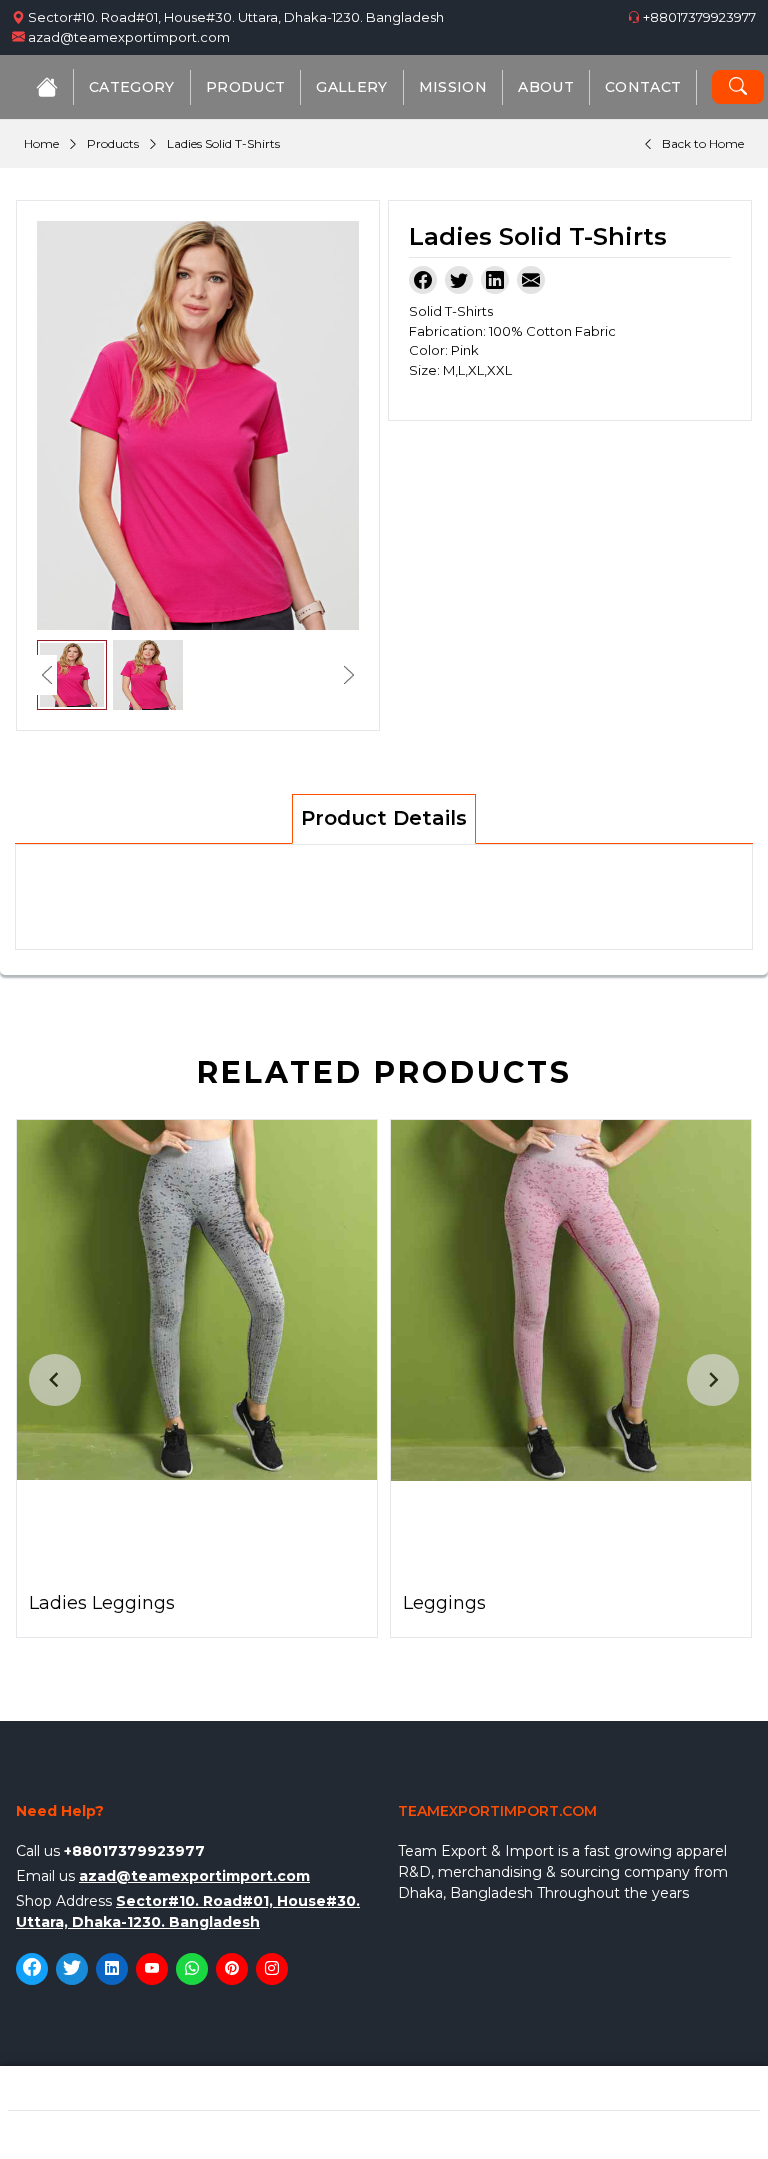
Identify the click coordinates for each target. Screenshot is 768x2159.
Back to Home (703, 143)
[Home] (47, 87)
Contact (643, 87)
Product (245, 87)
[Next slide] (713, 1380)
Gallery (351, 87)
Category (132, 87)
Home (41, 143)
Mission (453, 87)
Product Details (384, 818)
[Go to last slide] (55, 1380)
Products (113, 143)
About (546, 87)
